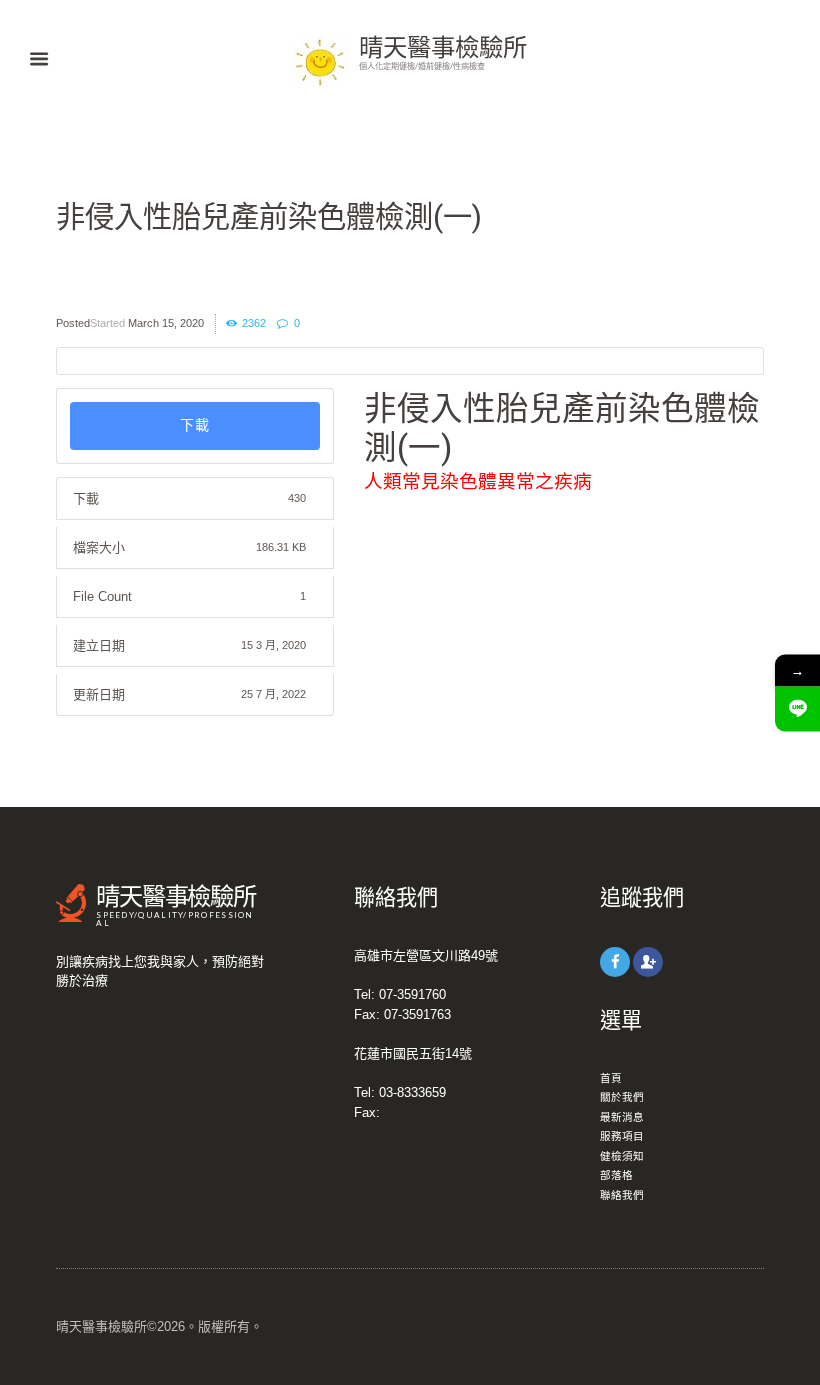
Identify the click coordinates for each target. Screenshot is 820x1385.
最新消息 (622, 1117)
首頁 (611, 1078)
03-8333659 (412, 1092)
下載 (195, 425)
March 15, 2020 (166, 323)
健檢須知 (622, 1156)
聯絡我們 (622, 1195)
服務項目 (622, 1136)
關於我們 (622, 1097)
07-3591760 (412, 994)
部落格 (616, 1175)
